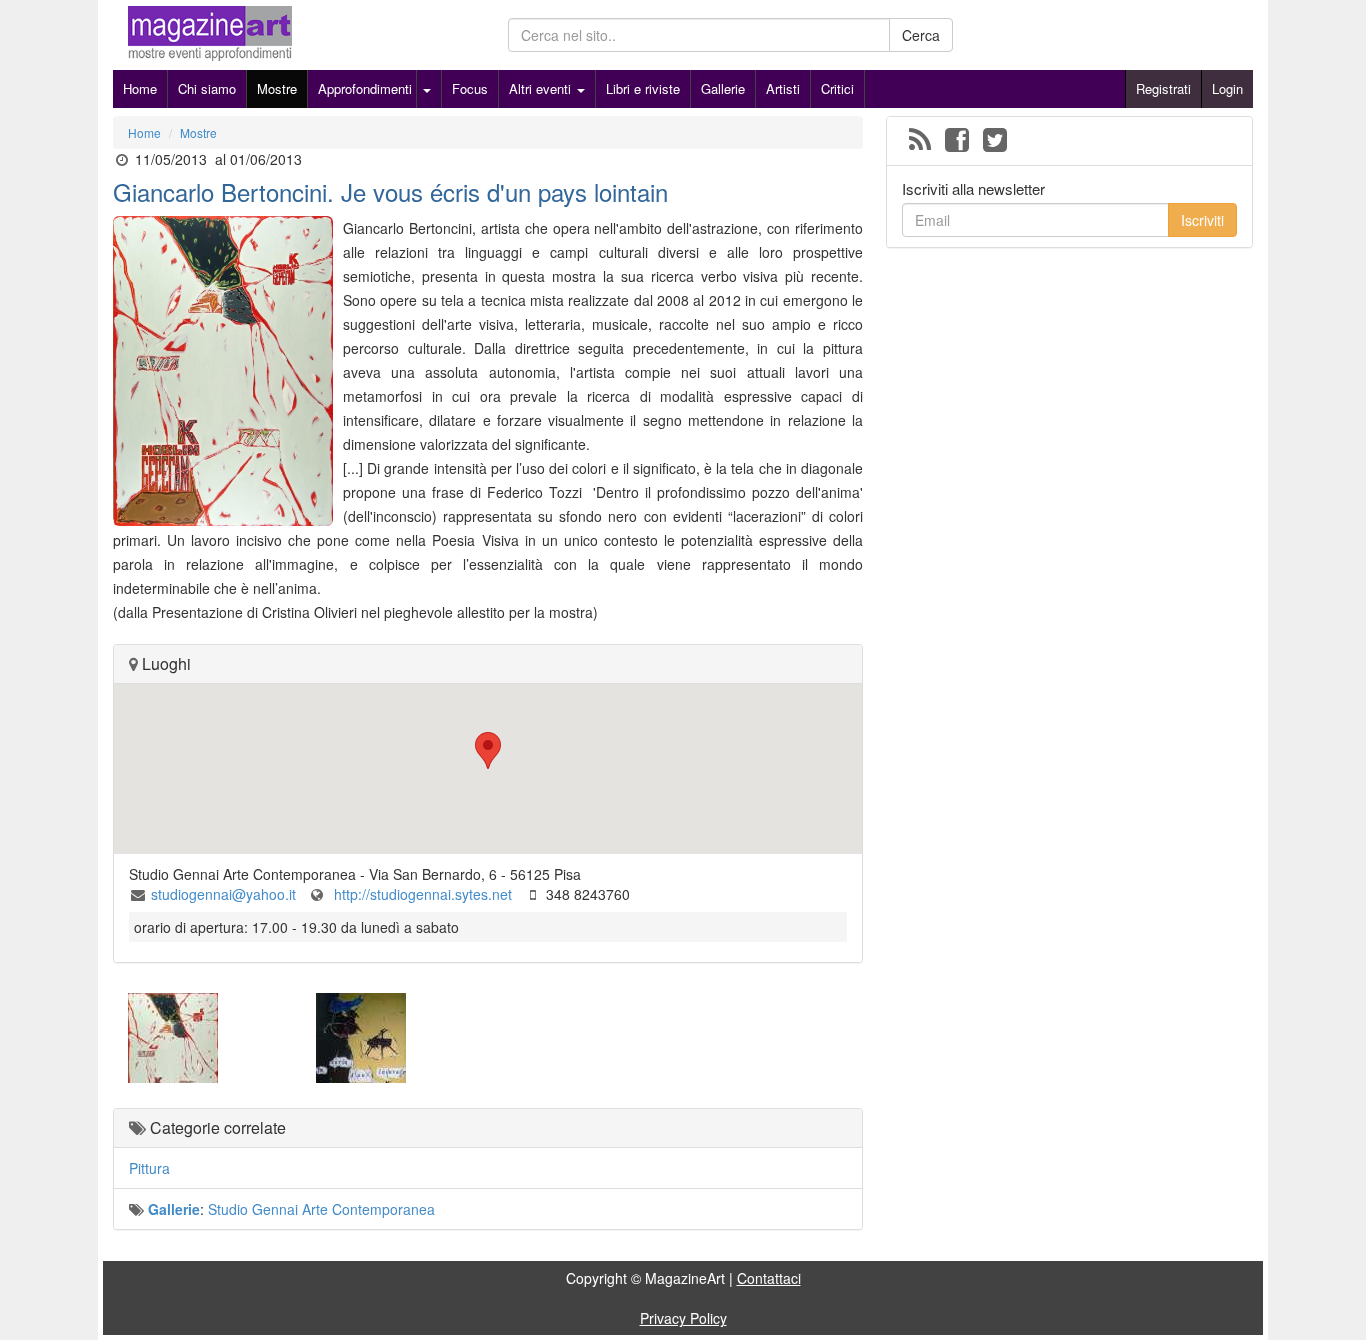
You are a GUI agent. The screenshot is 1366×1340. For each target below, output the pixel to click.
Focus (470, 88)
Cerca (921, 35)
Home (140, 88)
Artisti (783, 88)
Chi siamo (207, 88)
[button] (488, 750)
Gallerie (723, 88)
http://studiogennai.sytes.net (421, 894)
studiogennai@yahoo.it (223, 894)
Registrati (1163, 88)
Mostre (277, 88)
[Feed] (920, 141)
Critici (837, 88)
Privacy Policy (683, 1318)
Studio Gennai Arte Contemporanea (321, 1209)
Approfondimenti (365, 88)
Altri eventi (542, 88)
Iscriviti (1202, 220)
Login (1227, 88)
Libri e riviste (643, 88)
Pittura (149, 1168)
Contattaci (769, 1278)
